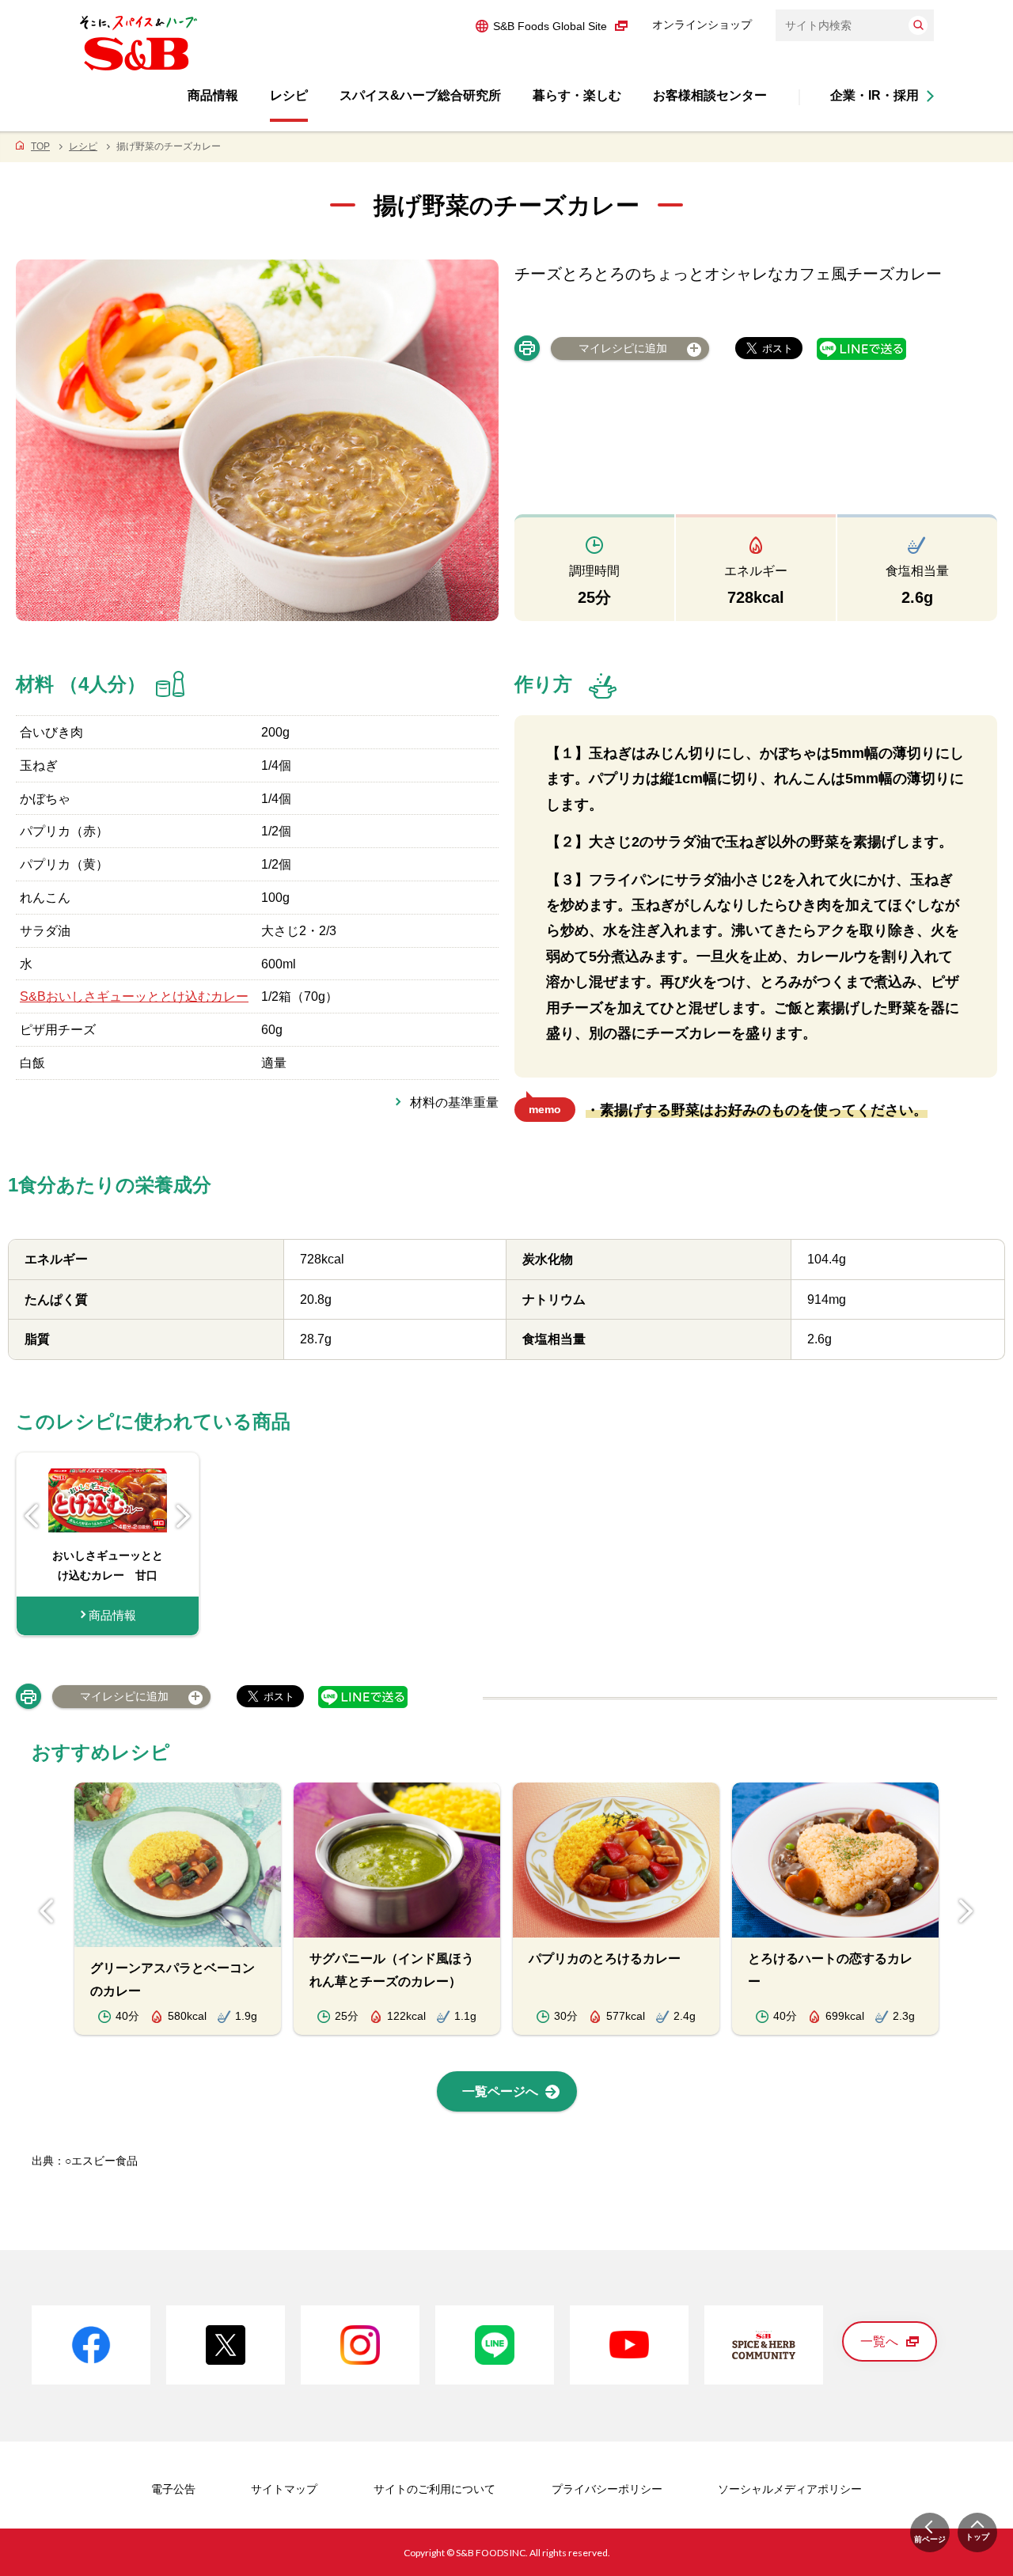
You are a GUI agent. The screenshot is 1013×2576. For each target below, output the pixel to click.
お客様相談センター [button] (710, 95)
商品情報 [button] (213, 95)
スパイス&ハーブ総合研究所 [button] (420, 95)
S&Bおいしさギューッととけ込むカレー (134, 996)
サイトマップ (284, 2489)
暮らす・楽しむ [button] (577, 95)
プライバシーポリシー (607, 2489)
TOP (40, 146)
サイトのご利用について (434, 2489)
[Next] (184, 1516)
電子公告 (173, 2489)
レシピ (83, 146)
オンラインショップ (702, 25)
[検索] (918, 25)
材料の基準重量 (454, 1102)
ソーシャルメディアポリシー (790, 2489)
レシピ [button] (289, 95)
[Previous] (32, 1516)
